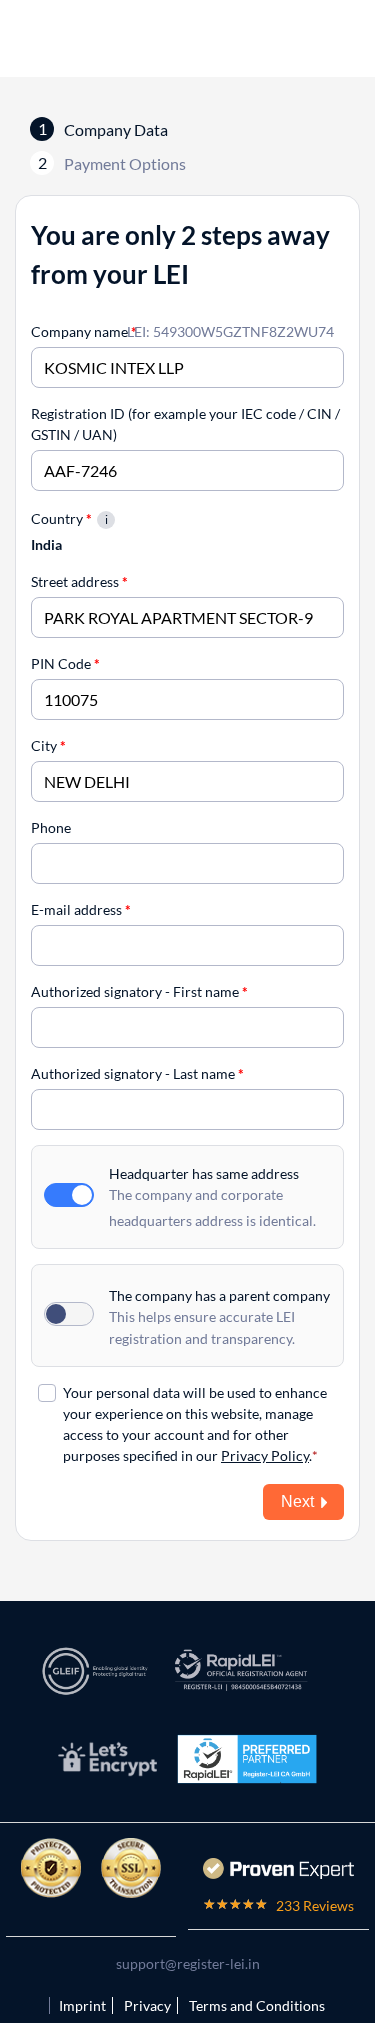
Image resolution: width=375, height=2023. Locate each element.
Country (61, 518)
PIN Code (65, 663)
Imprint (82, 2005)
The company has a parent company (219, 1295)
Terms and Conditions (257, 2005)
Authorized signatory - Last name (137, 1073)
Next (297, 1501)
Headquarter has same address (204, 1173)
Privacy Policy (265, 1455)
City (48, 745)
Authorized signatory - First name (139, 991)
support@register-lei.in (188, 1963)
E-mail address (81, 909)
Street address (79, 581)
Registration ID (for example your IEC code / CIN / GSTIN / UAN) (185, 424)
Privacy (147, 2005)
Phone (51, 827)
